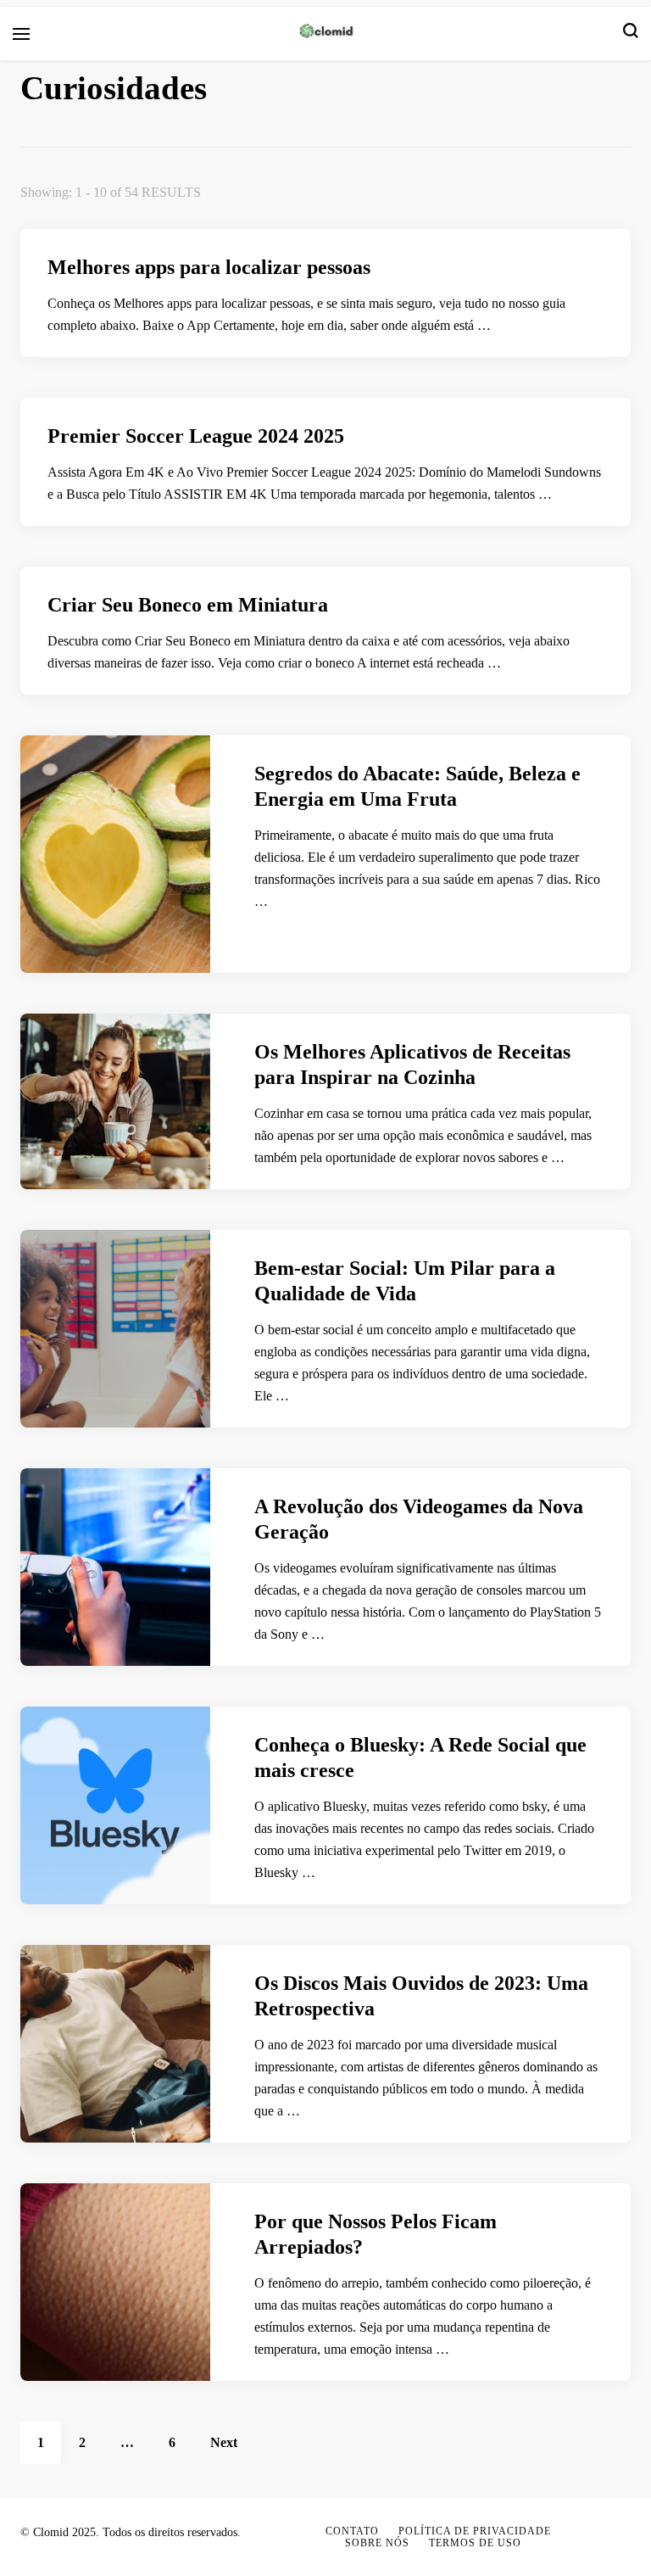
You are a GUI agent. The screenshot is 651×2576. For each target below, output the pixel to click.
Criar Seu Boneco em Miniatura (188, 605)
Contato (352, 2531)
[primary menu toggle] (21, 34)
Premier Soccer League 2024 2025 (196, 436)
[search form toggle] (631, 34)
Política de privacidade (475, 2531)
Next (224, 2442)
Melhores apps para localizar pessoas (209, 267)
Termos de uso (475, 2543)
